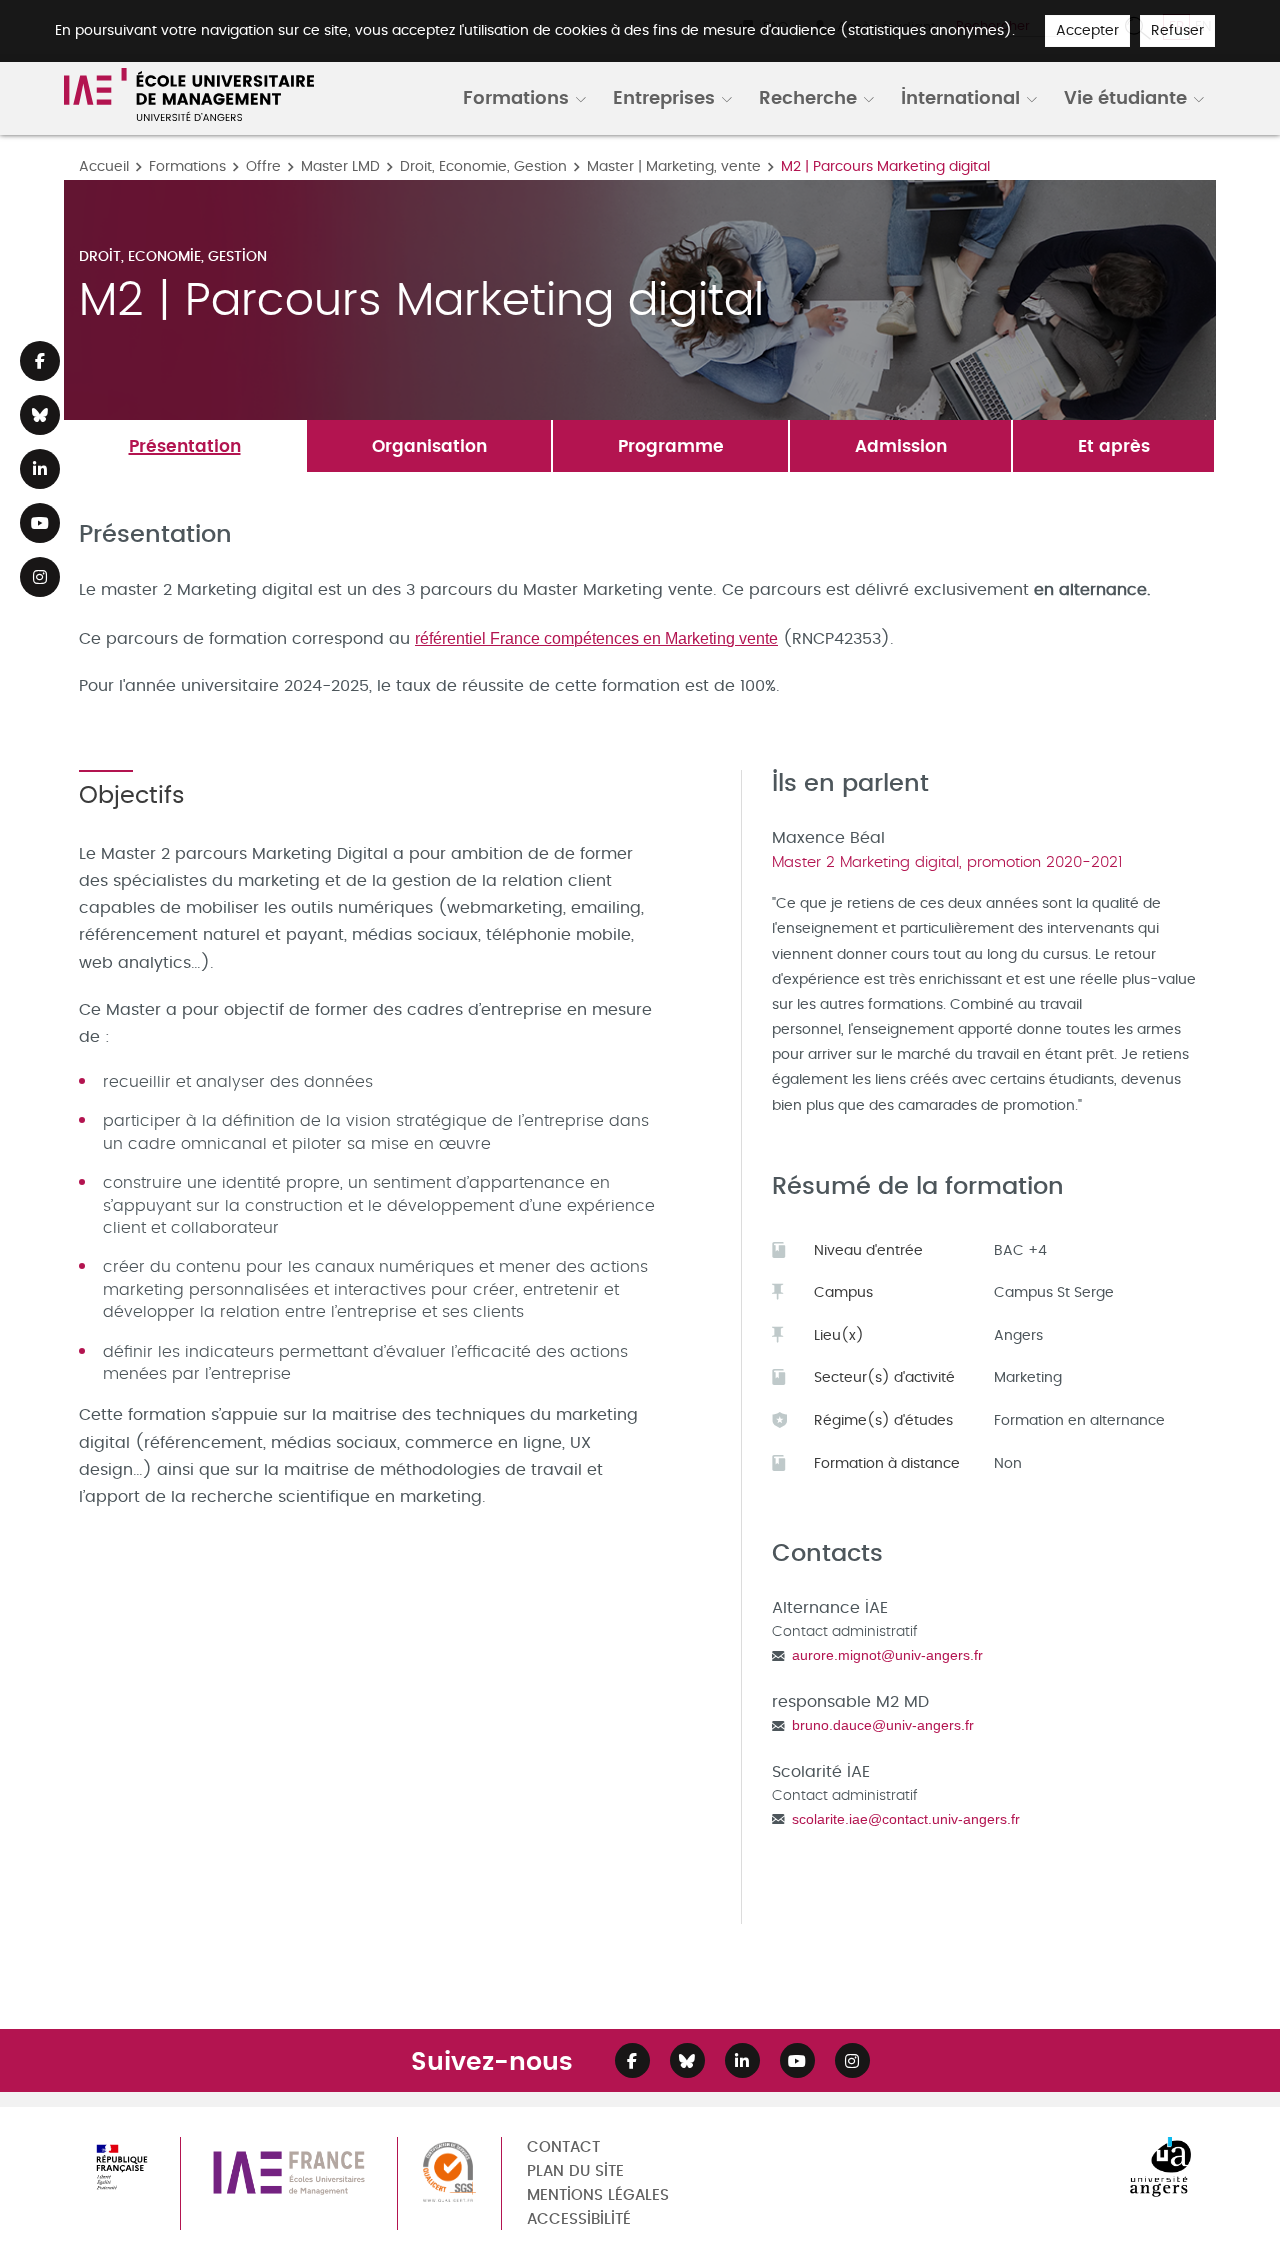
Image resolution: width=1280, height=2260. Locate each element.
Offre (263, 166)
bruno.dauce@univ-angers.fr (883, 1725)
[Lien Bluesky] (40, 415)
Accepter (1087, 30)
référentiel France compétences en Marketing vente (596, 638)
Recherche (808, 97)
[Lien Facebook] (40, 361)
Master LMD (340, 166)
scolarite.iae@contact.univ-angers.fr (906, 1819)
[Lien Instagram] (40, 577)
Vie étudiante (1125, 97)
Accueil (104, 166)
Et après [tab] (1114, 445)
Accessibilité (579, 2219)
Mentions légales (598, 2195)
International (960, 97)
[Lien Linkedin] (40, 469)
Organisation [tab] (429, 445)
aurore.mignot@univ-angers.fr (887, 1655)
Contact (563, 2147)
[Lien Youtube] (40, 523)
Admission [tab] (901, 445)
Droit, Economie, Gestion (483, 166)
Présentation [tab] (185, 445)
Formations (516, 97)
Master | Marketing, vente (674, 166)
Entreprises (664, 97)
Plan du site (575, 2171)
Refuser (1177, 30)
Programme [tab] (671, 445)
